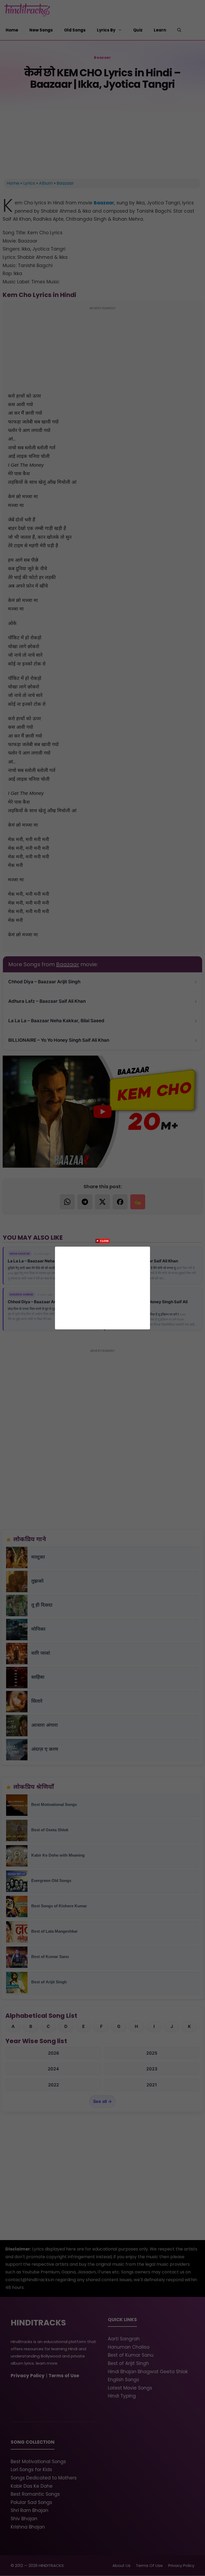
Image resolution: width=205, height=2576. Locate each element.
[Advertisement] (102, 1287)
